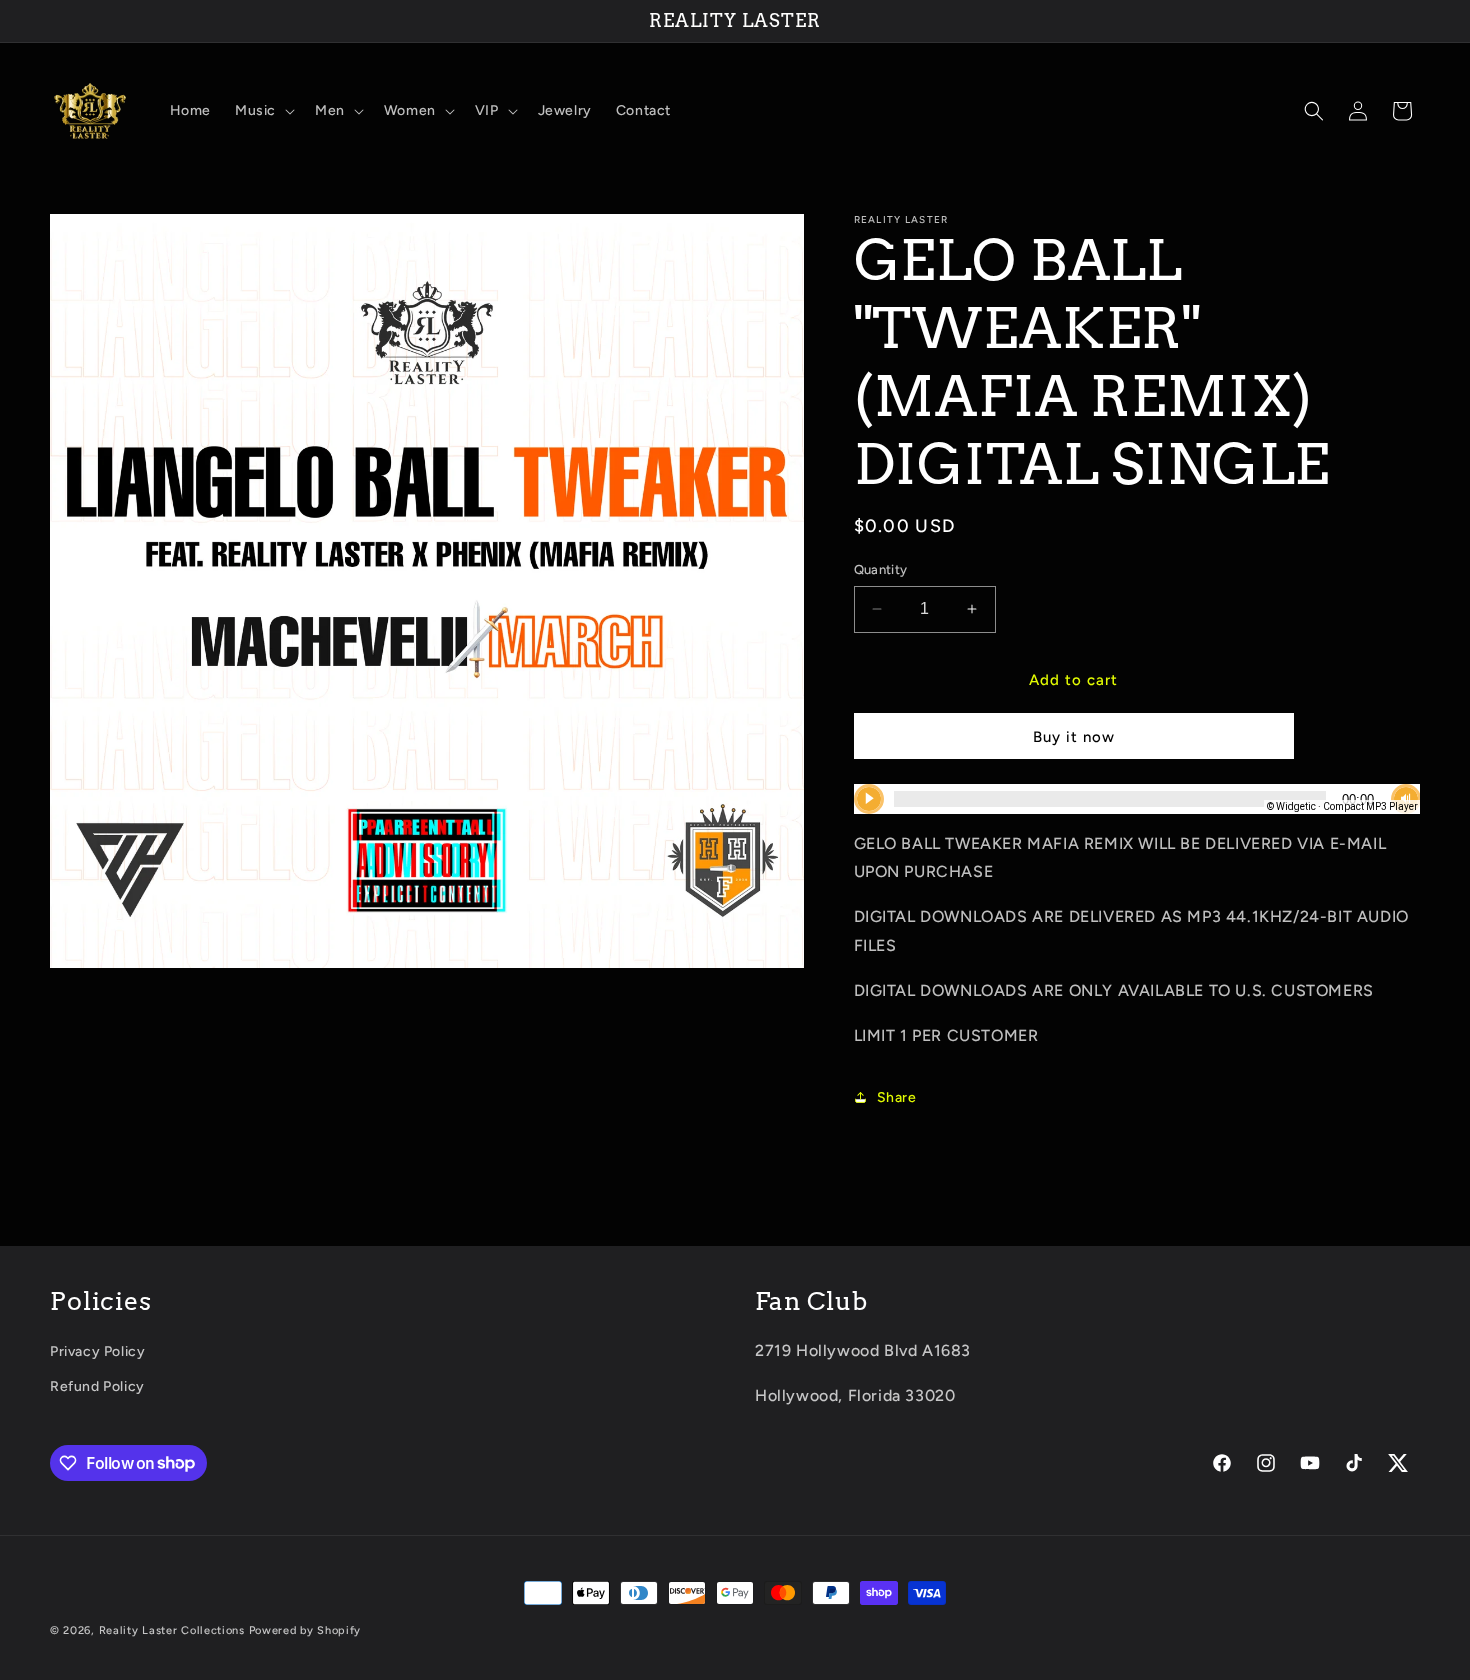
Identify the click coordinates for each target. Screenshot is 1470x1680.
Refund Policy (97, 1386)
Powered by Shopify (305, 1630)
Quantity (881, 569)
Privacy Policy (97, 1351)
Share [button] (897, 1097)
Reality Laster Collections (172, 1630)
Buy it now (1074, 737)
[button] (263, 111)
